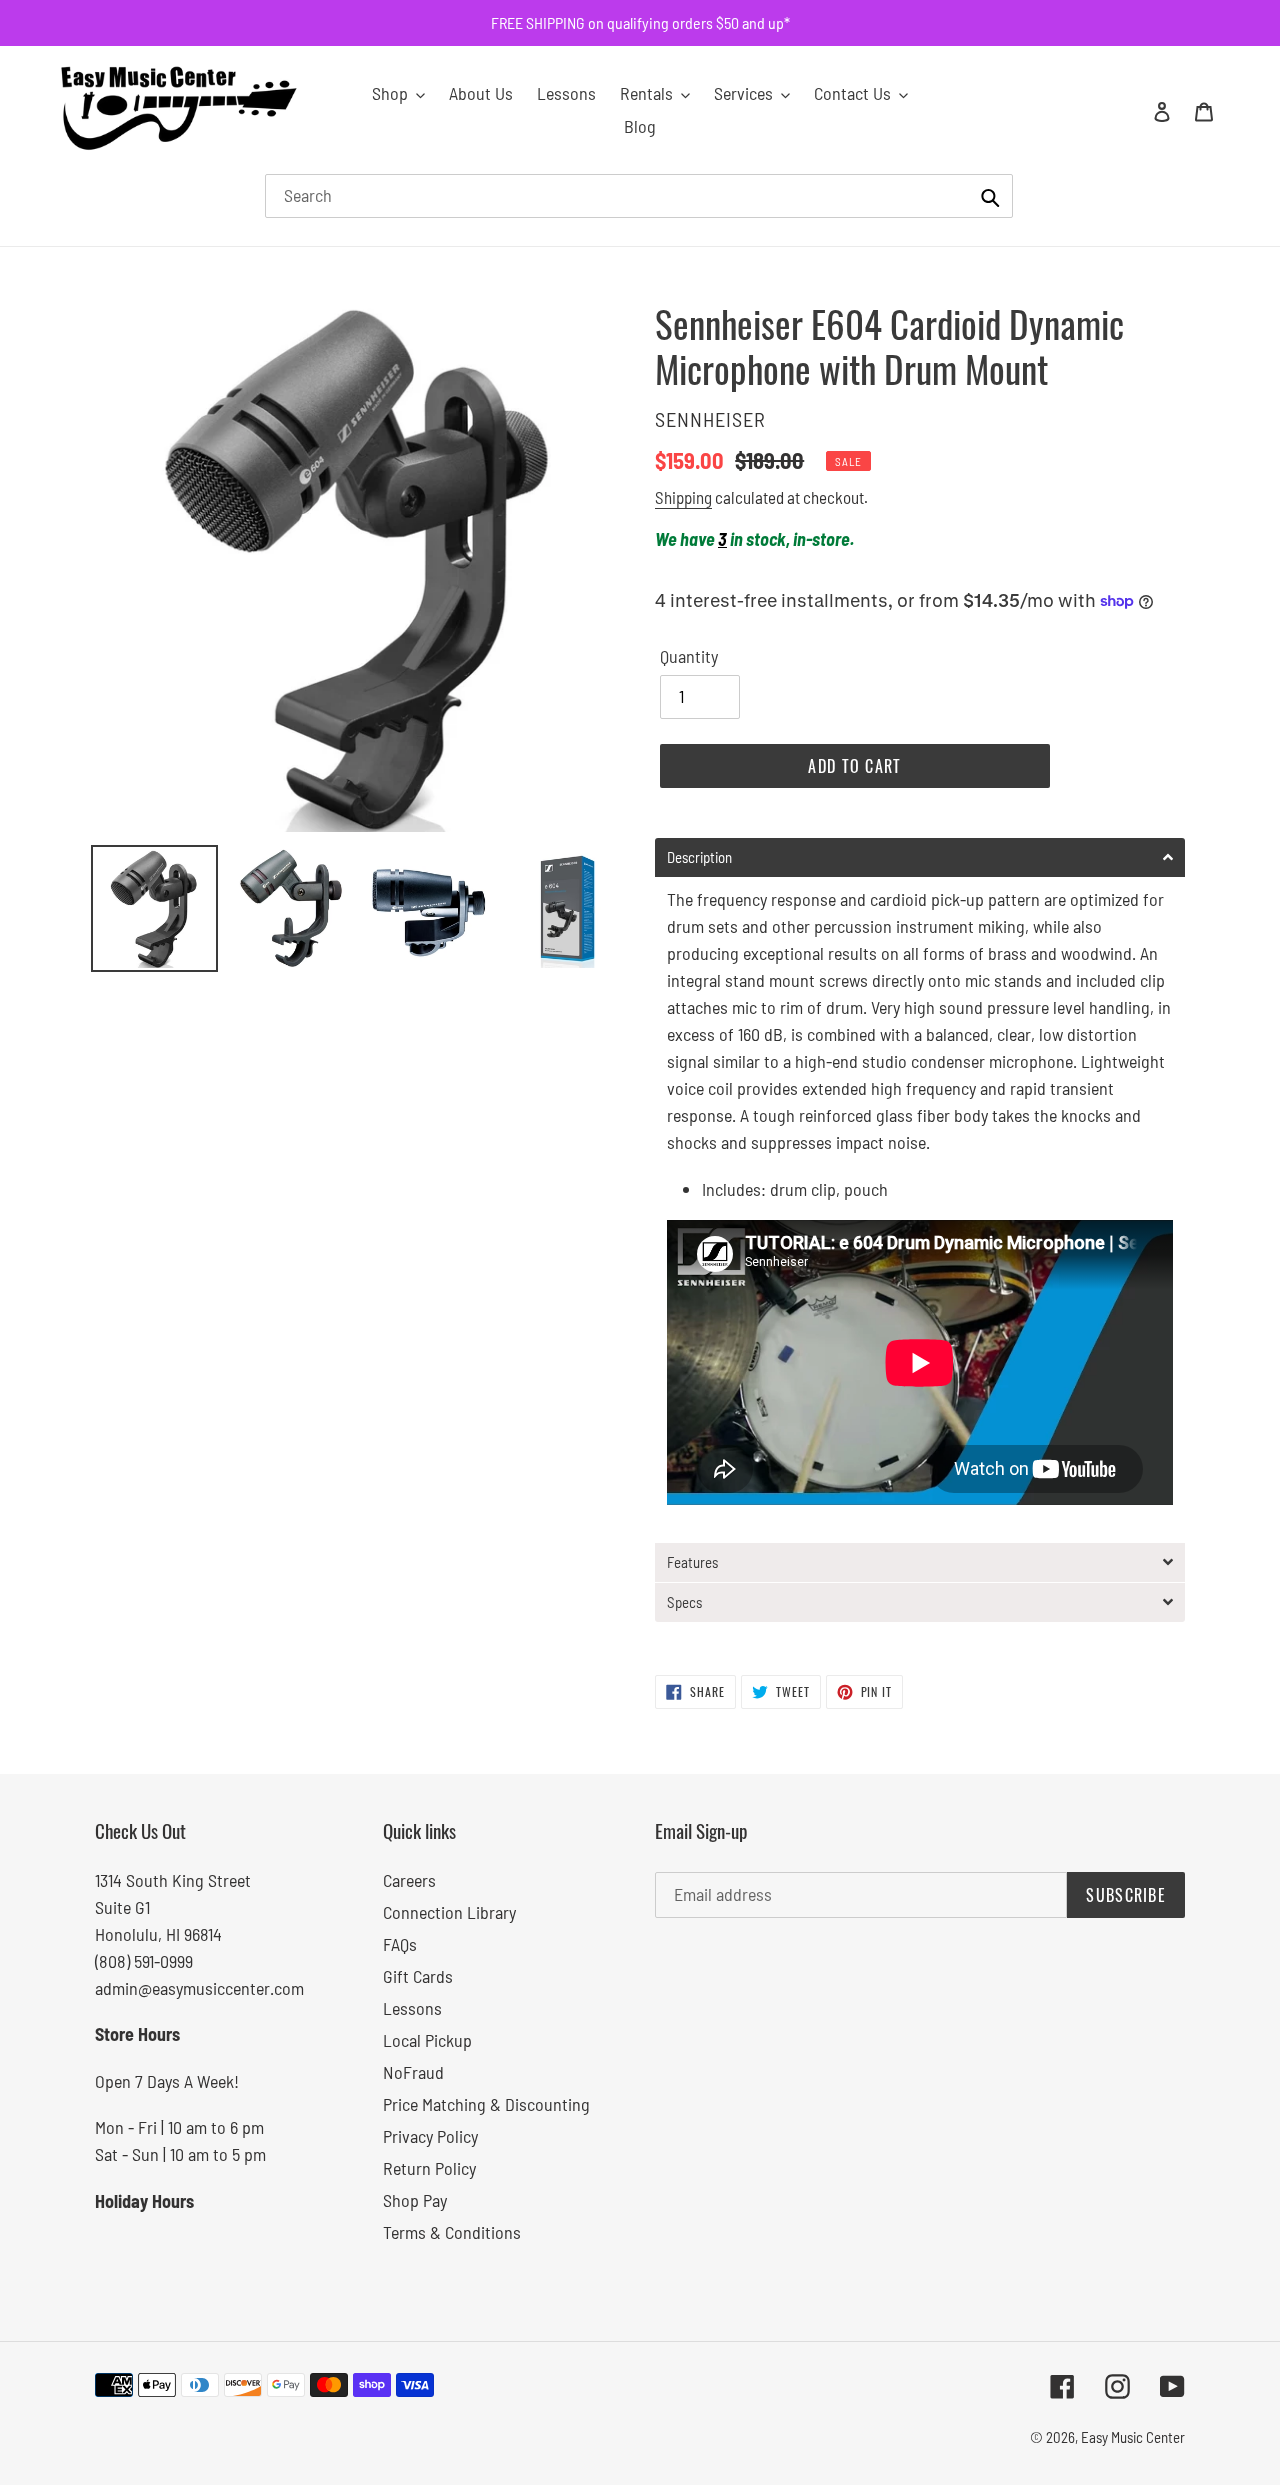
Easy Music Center (1133, 2437)
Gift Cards (418, 1976)
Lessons (412, 2008)
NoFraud (413, 2072)
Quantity (689, 656)
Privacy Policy (430, 2136)
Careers (409, 1880)
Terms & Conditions (452, 2232)
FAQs (400, 1944)
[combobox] (639, 196)
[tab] (920, 857)
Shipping (683, 497)
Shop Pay (415, 2200)
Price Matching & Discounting (486, 2104)
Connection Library (449, 1912)
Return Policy (429, 2168)
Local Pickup (427, 2040)
